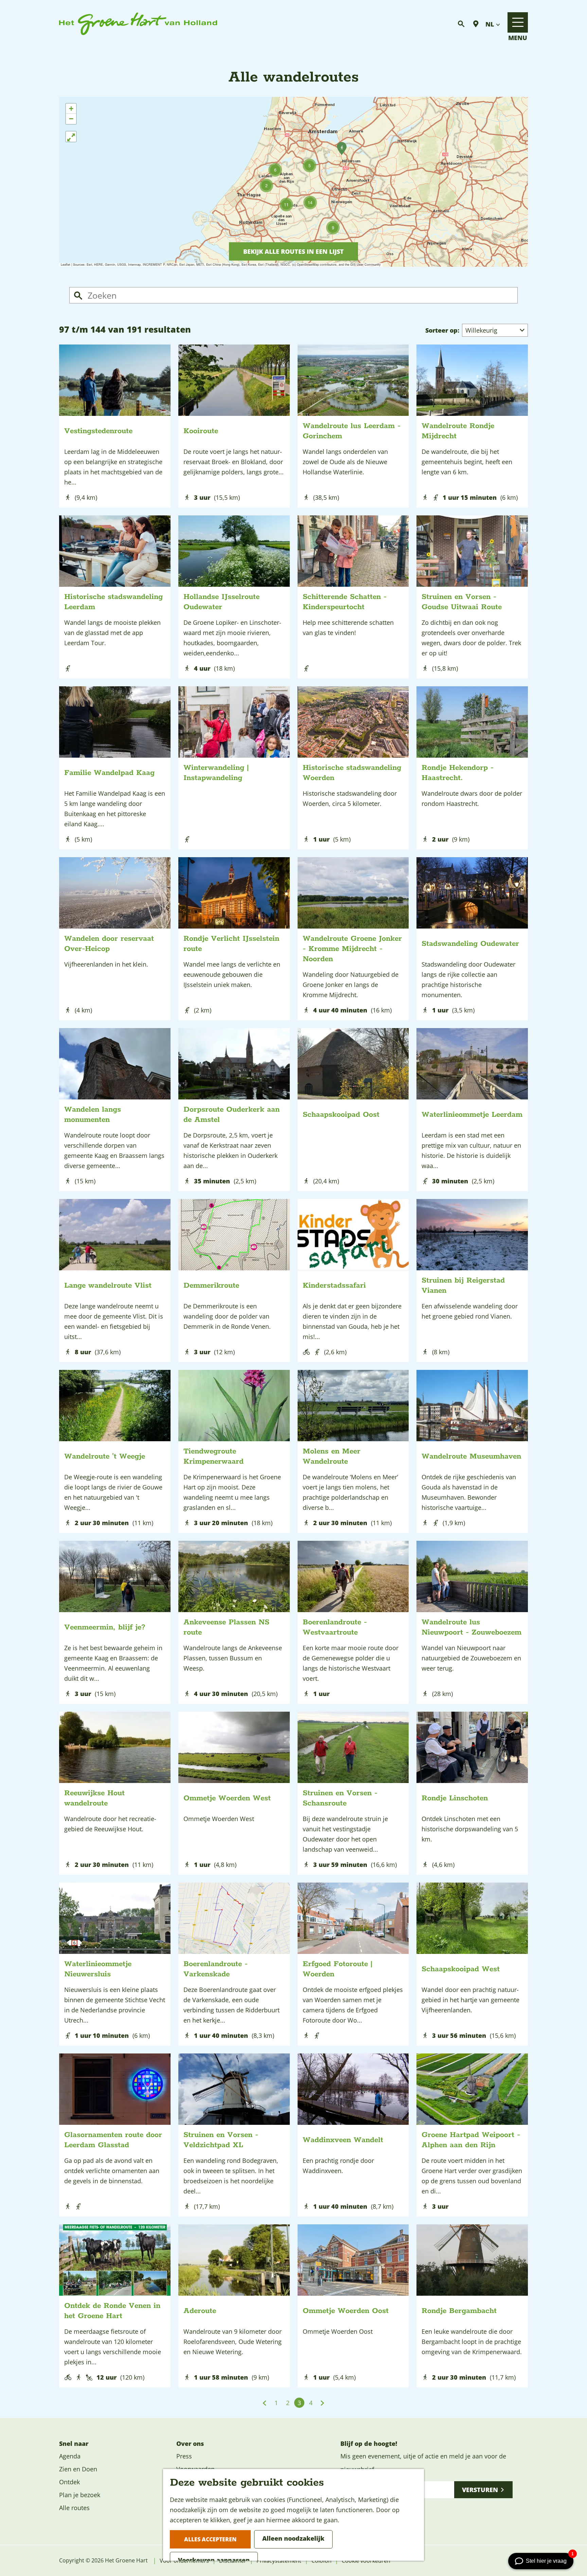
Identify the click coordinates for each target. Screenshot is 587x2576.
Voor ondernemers (184, 2561)
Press (184, 2456)
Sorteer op (442, 330)
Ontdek (69, 2482)
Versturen (480, 2490)
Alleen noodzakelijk (293, 2538)
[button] (266, 186)
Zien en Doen (78, 2469)
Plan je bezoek (80, 2495)
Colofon (322, 2561)
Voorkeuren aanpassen (214, 2560)
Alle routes (74, 2508)
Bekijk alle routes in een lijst (293, 251)
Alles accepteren (210, 2539)
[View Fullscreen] (71, 137)
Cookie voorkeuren (366, 2561)
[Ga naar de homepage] (138, 24)
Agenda (70, 2456)
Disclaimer (233, 2561)
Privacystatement (279, 2561)
